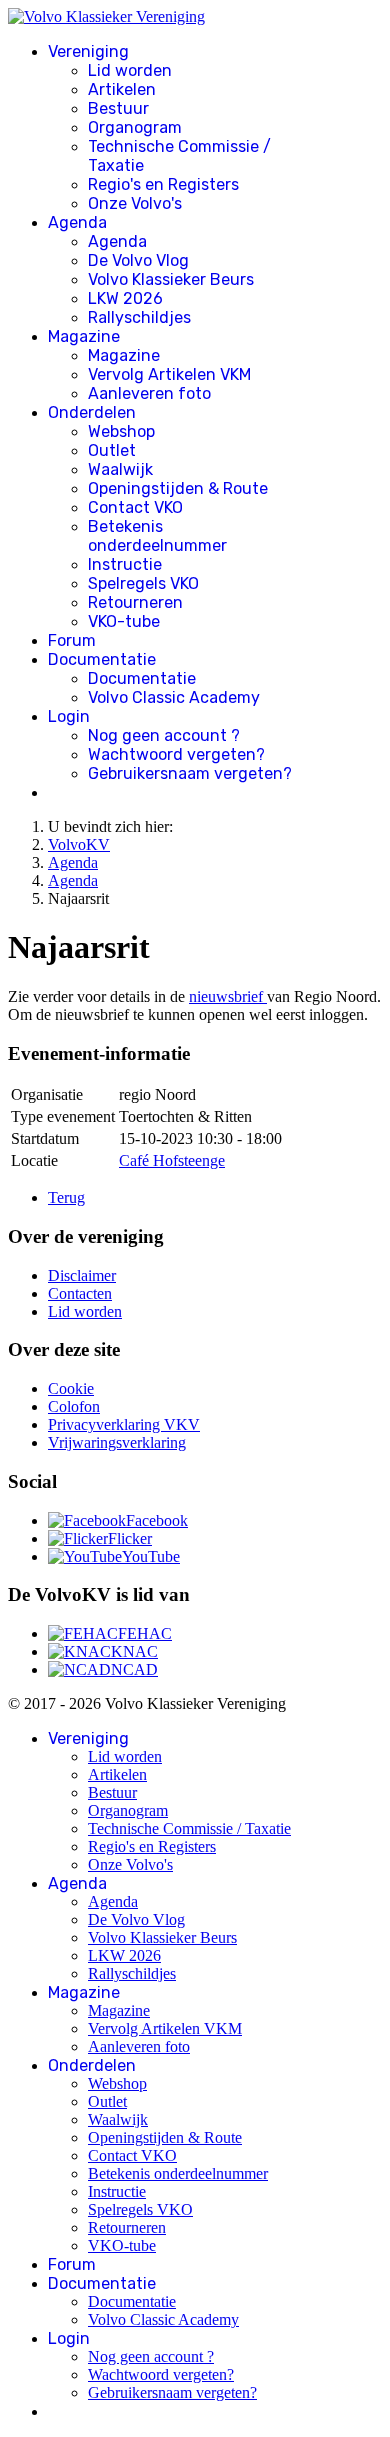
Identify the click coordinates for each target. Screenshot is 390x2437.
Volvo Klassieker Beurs (171, 279)
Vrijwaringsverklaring (117, 1442)
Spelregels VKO (143, 583)
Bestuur (118, 108)
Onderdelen (92, 412)
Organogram (135, 127)
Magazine (84, 336)
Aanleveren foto (149, 393)
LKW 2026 (125, 298)
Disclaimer (82, 1275)
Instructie (125, 564)
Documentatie (102, 659)
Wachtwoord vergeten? (176, 754)
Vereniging (88, 51)
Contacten (80, 1293)
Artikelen (122, 89)
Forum (72, 640)
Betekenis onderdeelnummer (157, 536)
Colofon (74, 1406)
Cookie (71, 1388)
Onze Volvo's (135, 203)
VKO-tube (124, 621)
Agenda (77, 222)
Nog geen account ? (164, 735)
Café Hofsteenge (172, 1160)
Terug (66, 1197)
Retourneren (135, 602)
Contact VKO (135, 507)
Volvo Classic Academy (174, 697)
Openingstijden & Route (178, 488)
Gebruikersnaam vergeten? (190, 773)
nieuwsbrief (228, 996)
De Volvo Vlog (138, 260)
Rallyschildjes (139, 317)
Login (69, 716)
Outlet (112, 450)
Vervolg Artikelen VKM (169, 374)
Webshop (121, 431)
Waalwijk (120, 469)
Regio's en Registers (163, 184)
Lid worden (130, 70)
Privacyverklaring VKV (124, 1424)
